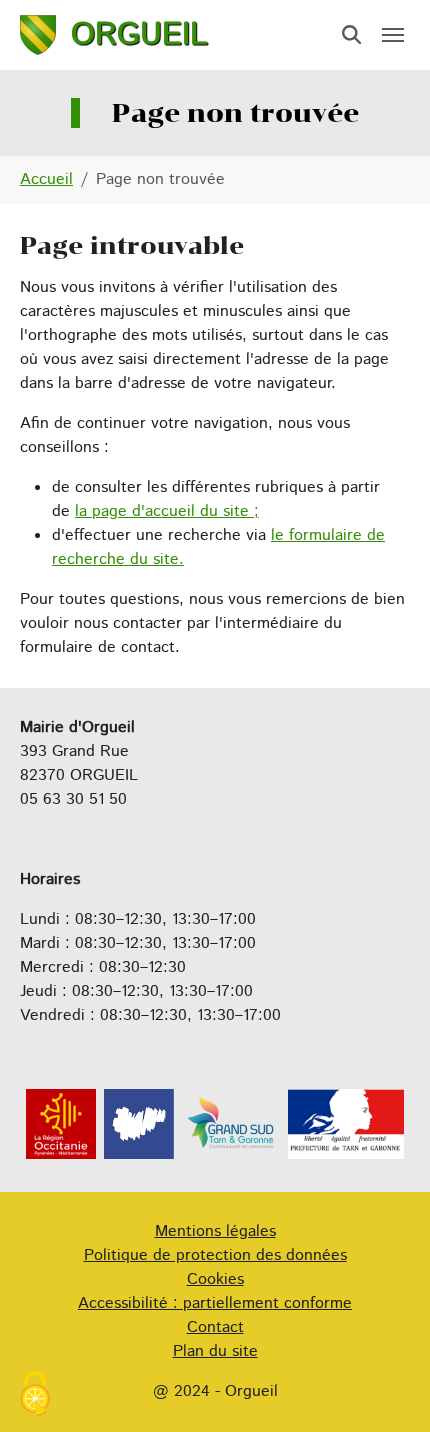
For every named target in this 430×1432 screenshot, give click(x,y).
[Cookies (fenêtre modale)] (35, 1396)
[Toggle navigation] (393, 35)
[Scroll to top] (386, 1388)
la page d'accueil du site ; (167, 511)
